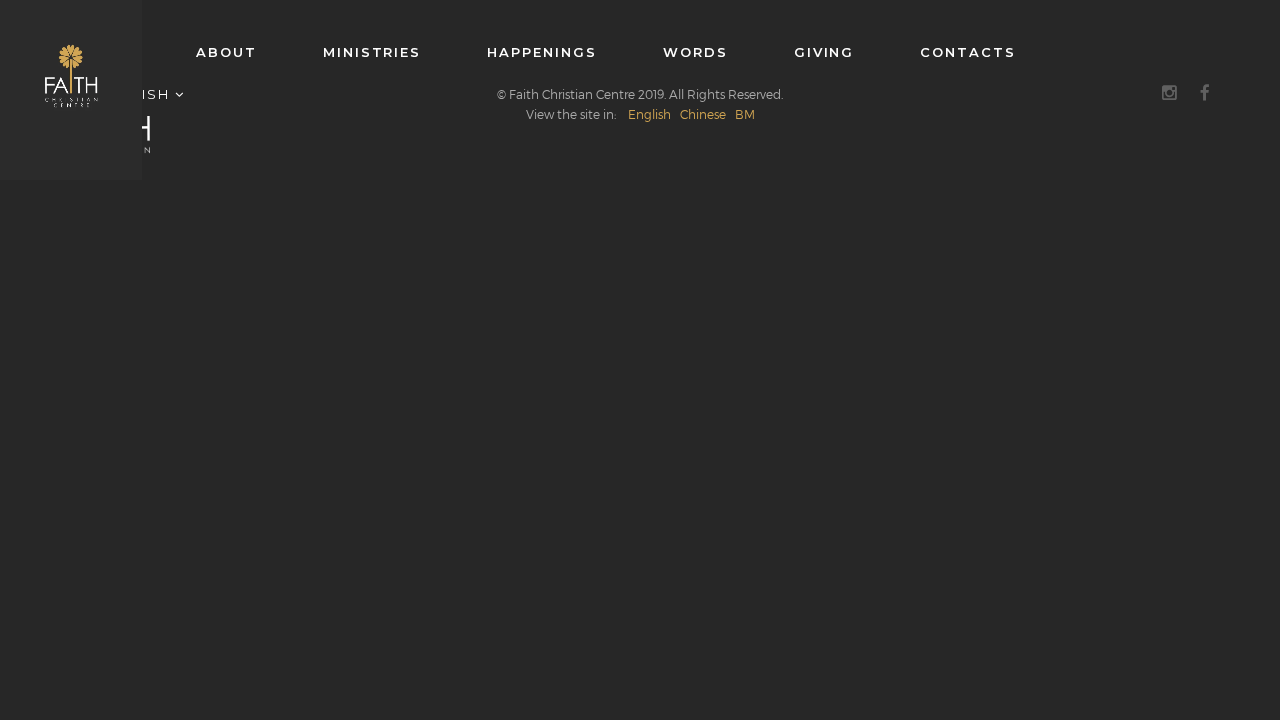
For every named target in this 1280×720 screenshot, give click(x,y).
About (226, 52)
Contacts (968, 52)
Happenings (541, 52)
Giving (824, 52)
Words (695, 52)
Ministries (372, 52)
